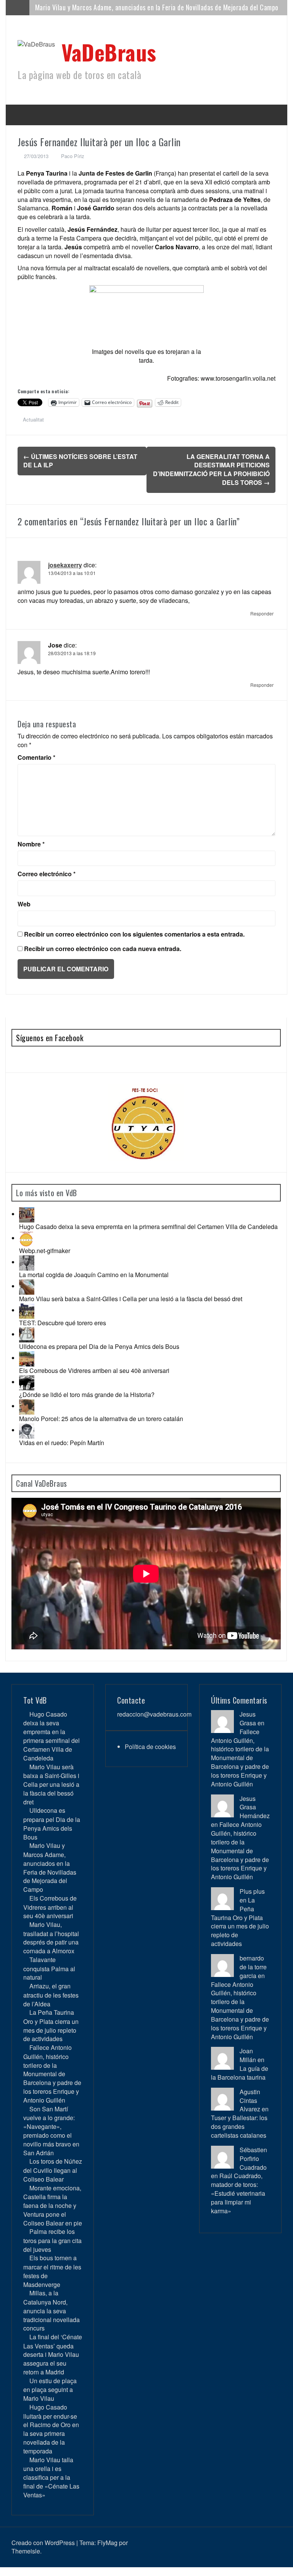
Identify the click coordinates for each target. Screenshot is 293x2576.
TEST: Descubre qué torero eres (63, 1323)
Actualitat (33, 419)
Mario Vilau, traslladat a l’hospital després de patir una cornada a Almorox (51, 1938)
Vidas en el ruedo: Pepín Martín (62, 1443)
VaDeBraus (109, 52)
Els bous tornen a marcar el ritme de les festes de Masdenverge (52, 2271)
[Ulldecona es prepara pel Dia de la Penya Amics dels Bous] (27, 1334)
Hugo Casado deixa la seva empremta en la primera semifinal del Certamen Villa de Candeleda (148, 1227)
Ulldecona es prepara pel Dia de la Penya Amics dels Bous (99, 1346)
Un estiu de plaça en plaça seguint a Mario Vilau (50, 2389)
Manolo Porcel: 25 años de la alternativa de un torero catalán (101, 1419)
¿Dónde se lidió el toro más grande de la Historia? (87, 1395)
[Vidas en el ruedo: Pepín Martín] (27, 1430)
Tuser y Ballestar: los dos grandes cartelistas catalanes (239, 2126)
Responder (262, 613)
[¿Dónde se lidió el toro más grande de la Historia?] (27, 1382)
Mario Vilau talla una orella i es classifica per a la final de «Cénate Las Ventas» (51, 2477)
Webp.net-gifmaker (45, 1251)
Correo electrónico (47, 874)
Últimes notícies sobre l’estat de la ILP (80, 461)
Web (24, 904)
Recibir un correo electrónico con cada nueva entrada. (103, 949)
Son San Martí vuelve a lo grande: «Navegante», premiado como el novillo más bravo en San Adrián (51, 2131)
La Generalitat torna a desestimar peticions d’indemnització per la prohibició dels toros (211, 470)
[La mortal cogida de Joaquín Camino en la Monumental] (27, 1262)
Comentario (36, 757)
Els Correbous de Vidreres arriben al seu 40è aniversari (110, 7)
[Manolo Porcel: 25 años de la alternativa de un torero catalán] (27, 1406)
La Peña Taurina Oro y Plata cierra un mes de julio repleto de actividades (51, 2025)
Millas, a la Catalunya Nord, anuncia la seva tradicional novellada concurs (52, 2310)
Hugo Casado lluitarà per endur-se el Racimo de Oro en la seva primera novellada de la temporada (51, 2429)
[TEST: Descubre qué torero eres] (27, 1310)
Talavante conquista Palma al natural (49, 1968)
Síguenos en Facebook (50, 1038)
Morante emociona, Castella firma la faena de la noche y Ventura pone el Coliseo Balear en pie (53, 2205)
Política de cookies (150, 1747)
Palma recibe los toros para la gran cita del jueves (52, 2240)
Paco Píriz (73, 156)
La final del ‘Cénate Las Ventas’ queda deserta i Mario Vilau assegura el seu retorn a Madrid (53, 2354)
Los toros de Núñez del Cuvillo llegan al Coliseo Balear (53, 2170)
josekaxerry (65, 565)
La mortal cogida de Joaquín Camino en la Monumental (94, 1275)
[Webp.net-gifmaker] (27, 1238)
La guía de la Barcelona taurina (240, 2073)
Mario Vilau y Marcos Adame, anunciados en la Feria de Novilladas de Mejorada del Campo (50, 1867)
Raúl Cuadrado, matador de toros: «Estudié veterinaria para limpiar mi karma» (238, 2193)
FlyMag (107, 2543)
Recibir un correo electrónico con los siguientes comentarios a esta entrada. (134, 934)
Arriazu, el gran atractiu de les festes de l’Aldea (51, 1995)
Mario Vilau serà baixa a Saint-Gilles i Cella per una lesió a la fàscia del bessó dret (131, 1299)
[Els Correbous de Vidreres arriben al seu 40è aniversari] (27, 1358)
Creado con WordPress (43, 2543)
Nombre (31, 844)
